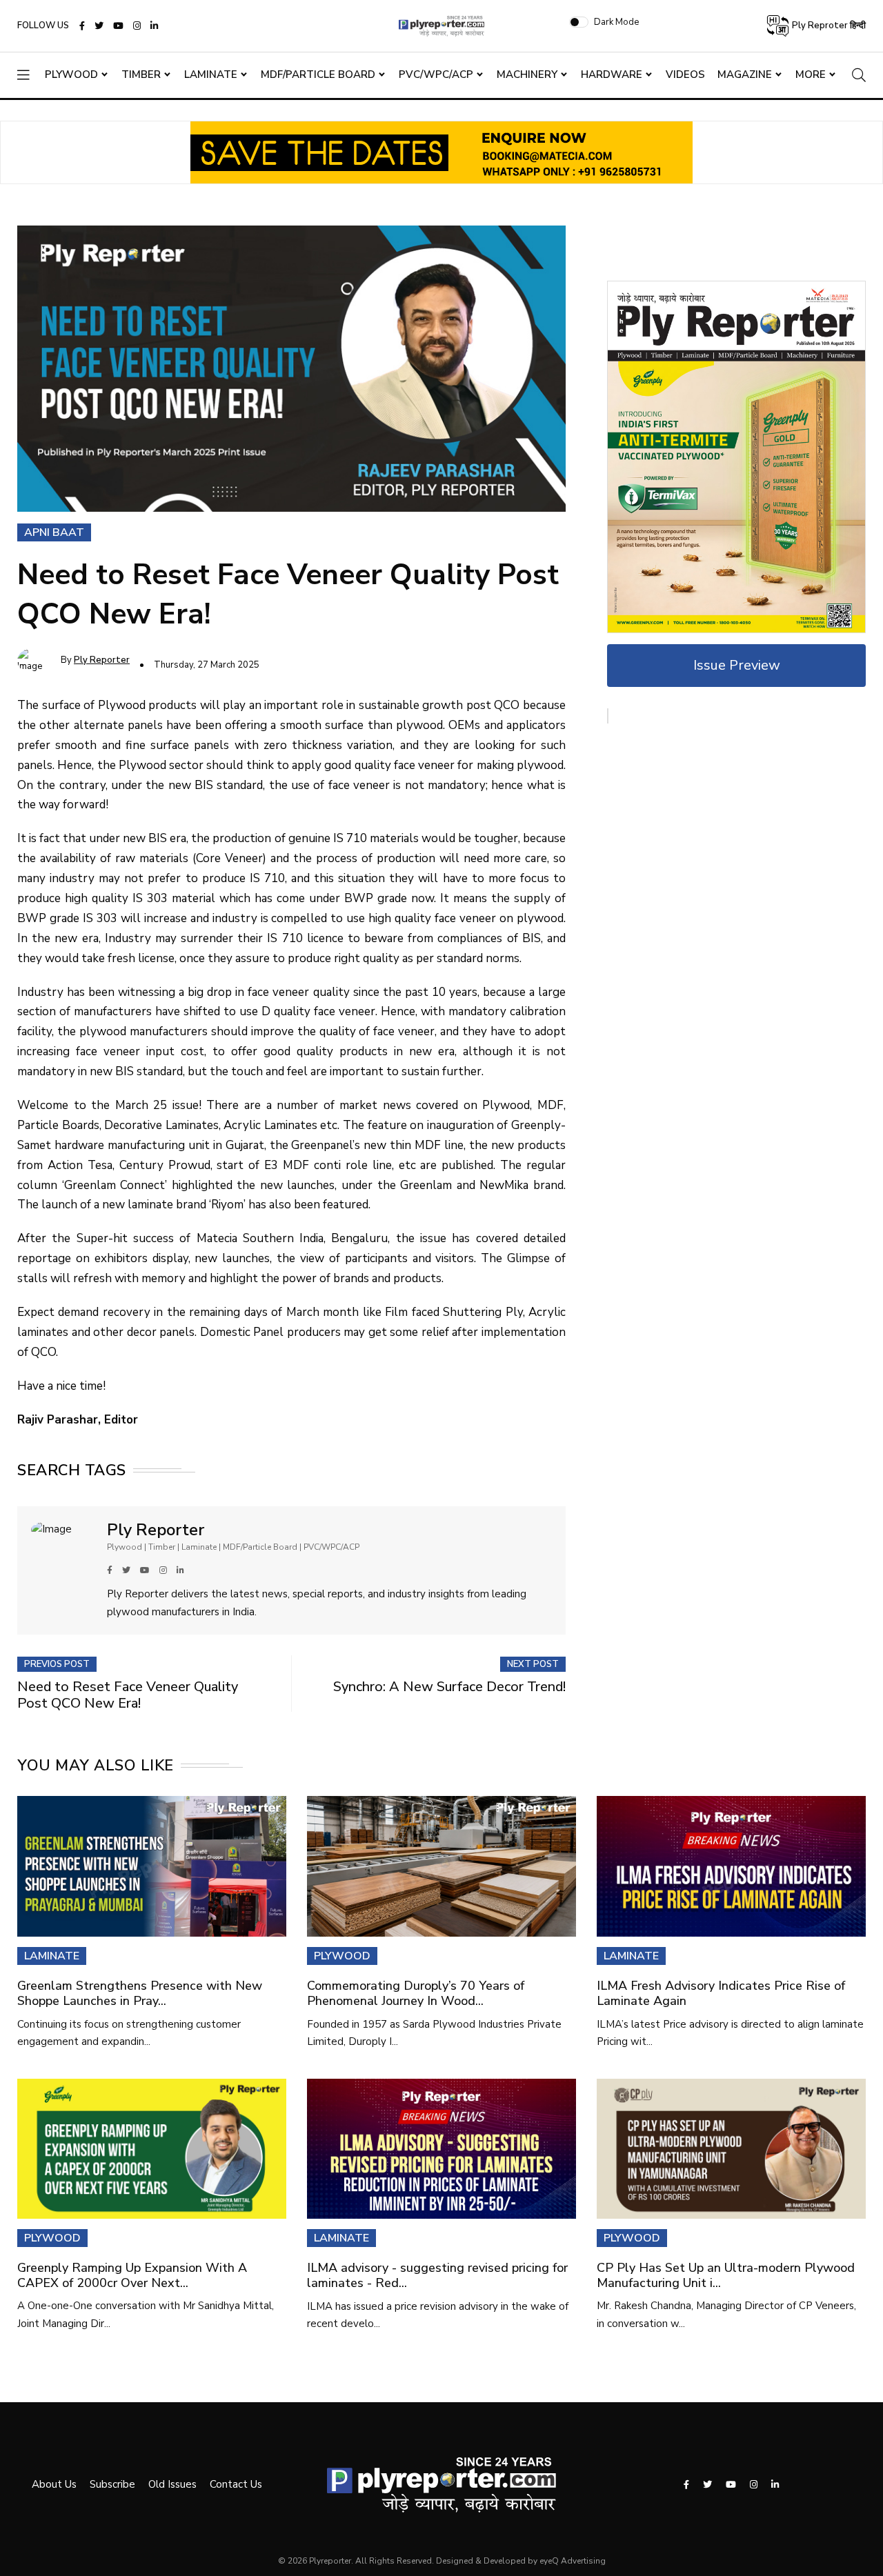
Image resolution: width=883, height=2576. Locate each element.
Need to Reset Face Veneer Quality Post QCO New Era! (128, 1695)
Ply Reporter (102, 660)
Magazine (745, 74)
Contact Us (236, 2484)
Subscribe (112, 2484)
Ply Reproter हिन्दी (828, 26)
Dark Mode (616, 22)
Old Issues (172, 2484)
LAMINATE (52, 1956)
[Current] (736, 456)
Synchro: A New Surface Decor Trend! (449, 1687)
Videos (685, 74)
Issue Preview (737, 665)
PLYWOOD (342, 1956)
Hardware (612, 74)
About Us (54, 2484)
